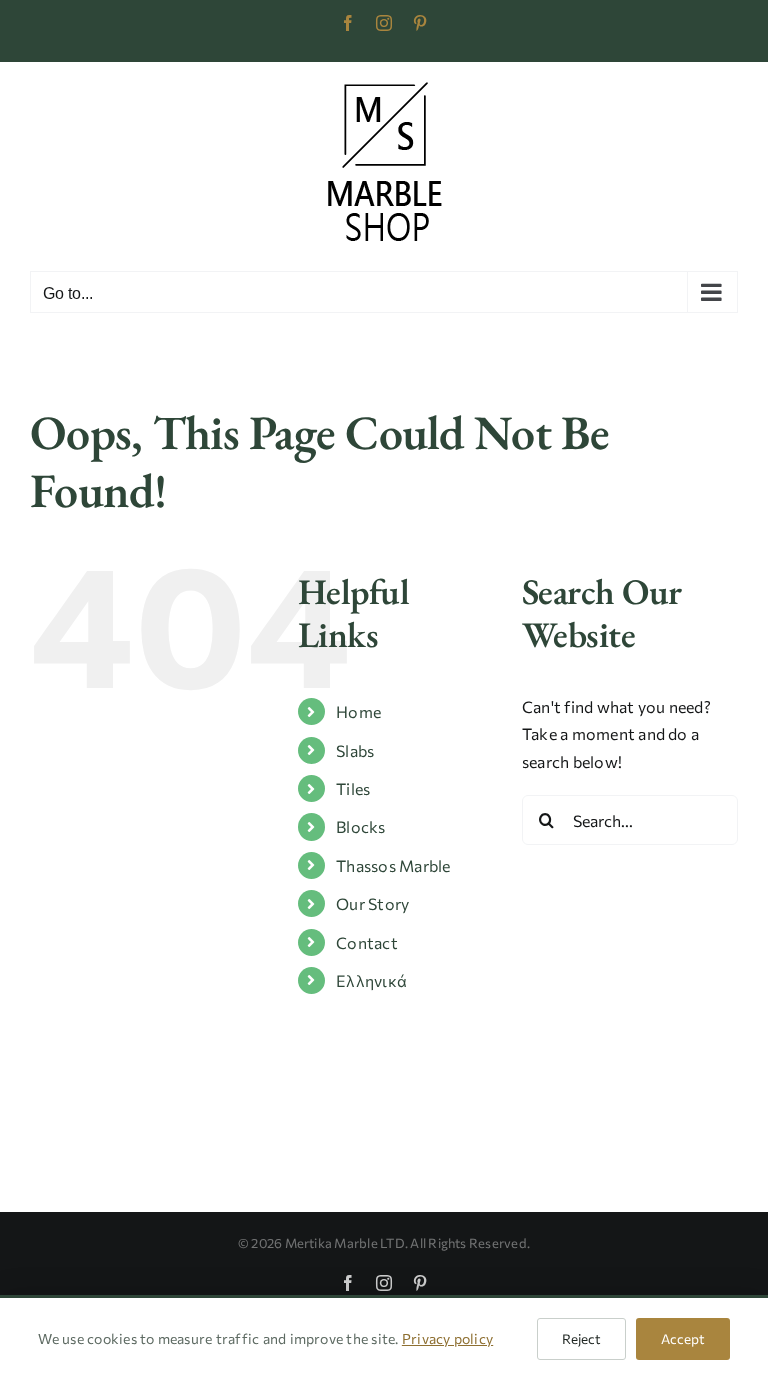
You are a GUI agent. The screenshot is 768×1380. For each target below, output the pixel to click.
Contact (367, 942)
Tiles (353, 788)
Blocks (360, 826)
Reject (581, 1338)
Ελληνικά (371, 980)
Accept (683, 1338)
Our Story (372, 903)
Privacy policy (447, 1338)
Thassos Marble (393, 865)
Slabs (355, 750)
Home (358, 711)
